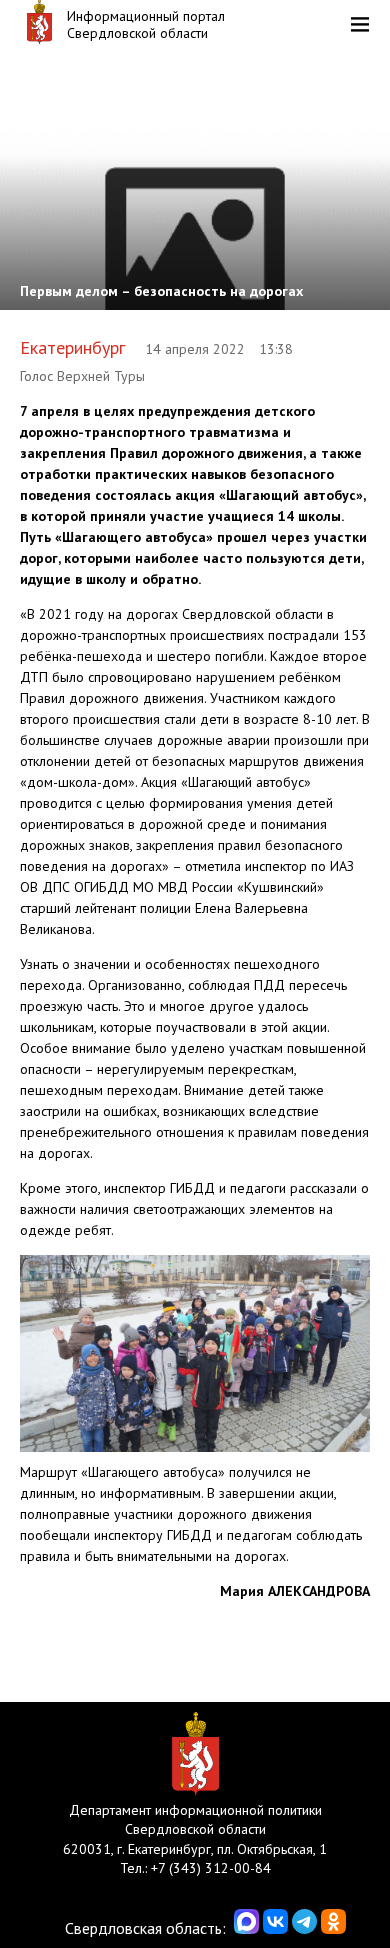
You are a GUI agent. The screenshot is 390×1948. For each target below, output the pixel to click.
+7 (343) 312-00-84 (211, 1868)
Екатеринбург (72, 347)
